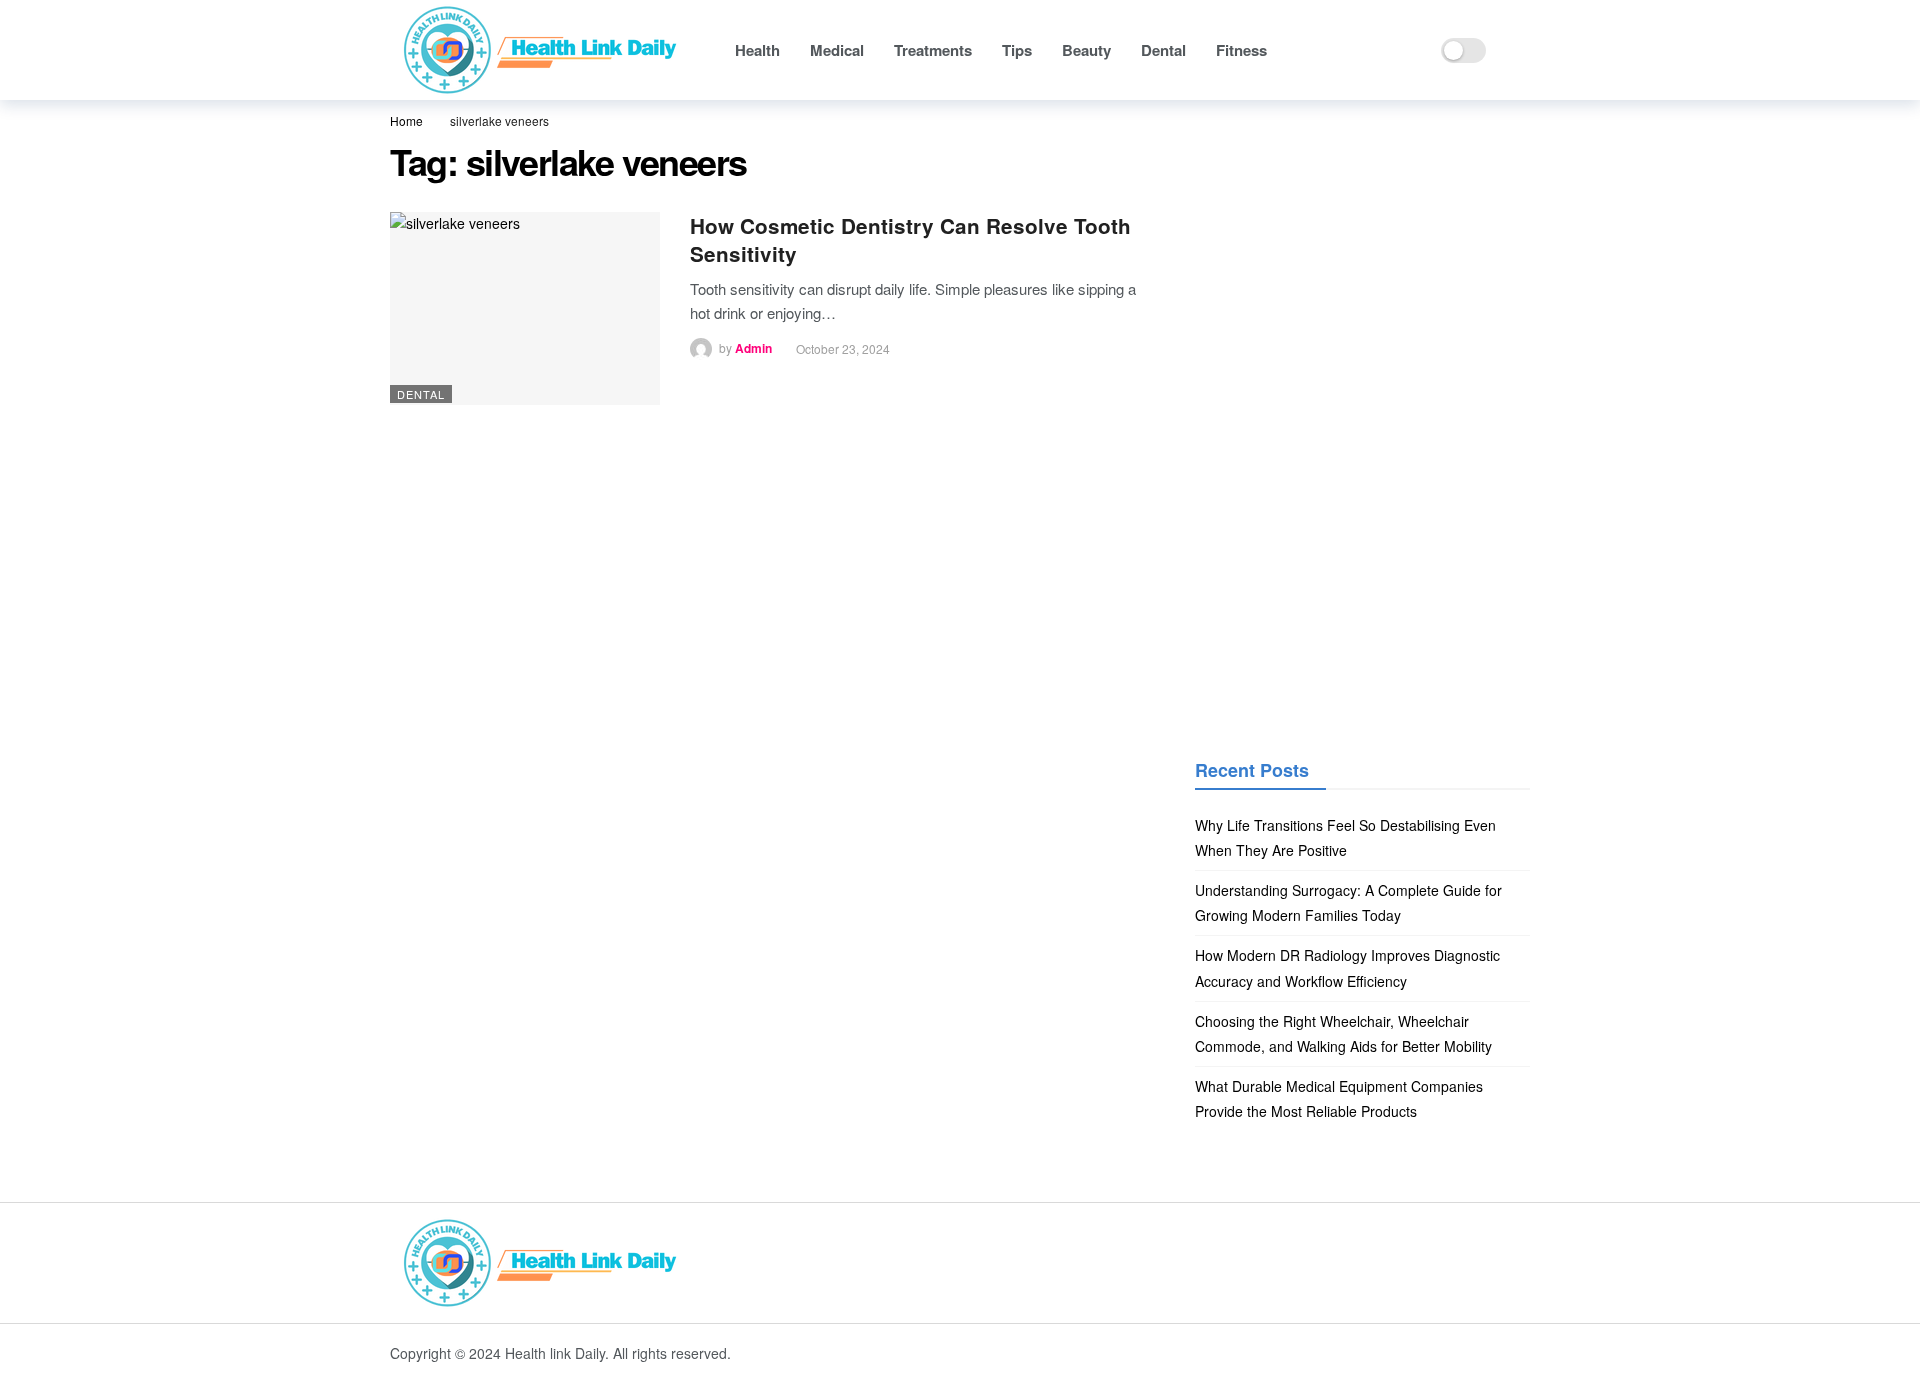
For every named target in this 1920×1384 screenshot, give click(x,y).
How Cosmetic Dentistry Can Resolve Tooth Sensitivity (910, 239)
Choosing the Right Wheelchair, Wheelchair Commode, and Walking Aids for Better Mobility (1343, 1033)
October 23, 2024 (843, 348)
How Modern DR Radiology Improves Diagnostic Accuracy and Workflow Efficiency (1347, 967)
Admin (753, 349)
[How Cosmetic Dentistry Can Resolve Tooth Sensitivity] (525, 308)
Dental (421, 394)
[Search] (1515, 50)
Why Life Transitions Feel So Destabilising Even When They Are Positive (1345, 837)
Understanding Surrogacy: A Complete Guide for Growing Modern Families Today (1348, 902)
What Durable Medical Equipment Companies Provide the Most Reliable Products (1339, 1098)
